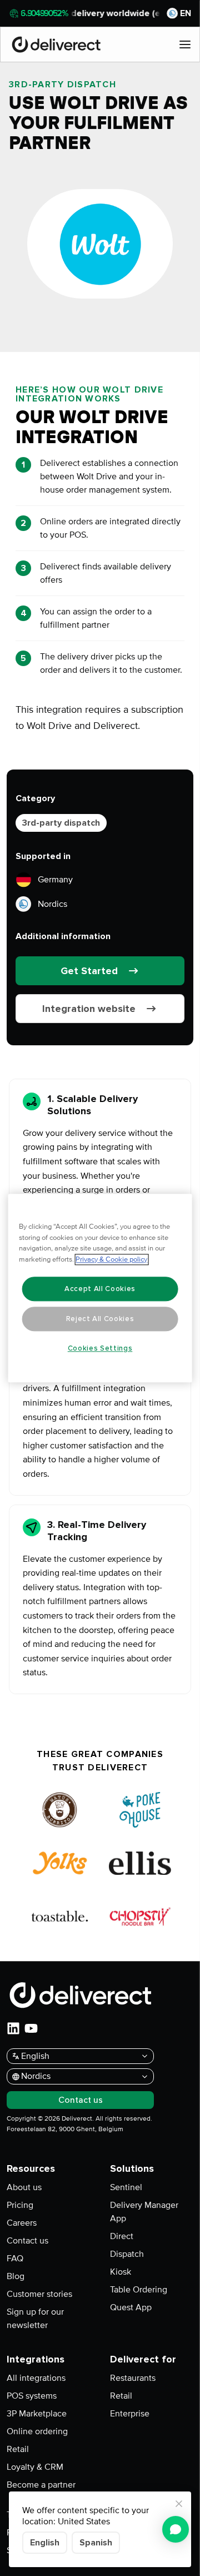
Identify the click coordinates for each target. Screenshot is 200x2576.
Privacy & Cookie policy (111, 1259)
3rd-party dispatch (61, 823)
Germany (55, 880)
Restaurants (133, 2378)
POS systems (32, 2396)
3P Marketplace (37, 2414)
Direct (122, 2236)
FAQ (15, 2259)
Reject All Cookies (100, 1319)
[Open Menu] (185, 44)
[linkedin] (13, 2028)
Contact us (27, 2241)
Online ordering (37, 2431)
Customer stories (39, 2294)
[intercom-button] (176, 2529)
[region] (100, 1288)
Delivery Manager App (144, 2212)
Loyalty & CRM (35, 2467)
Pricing (20, 2205)
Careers (22, 2223)
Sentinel (126, 2187)
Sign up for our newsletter (35, 2319)
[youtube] (31, 2028)
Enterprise (130, 2414)
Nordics (52, 904)
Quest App (131, 2307)
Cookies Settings (100, 1348)
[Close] (179, 2504)
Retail (18, 2449)
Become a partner (41, 2485)
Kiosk (121, 2272)
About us (24, 2187)
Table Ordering (139, 2290)
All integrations (36, 2378)
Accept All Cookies (100, 1289)
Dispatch (127, 2254)
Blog (16, 2276)
